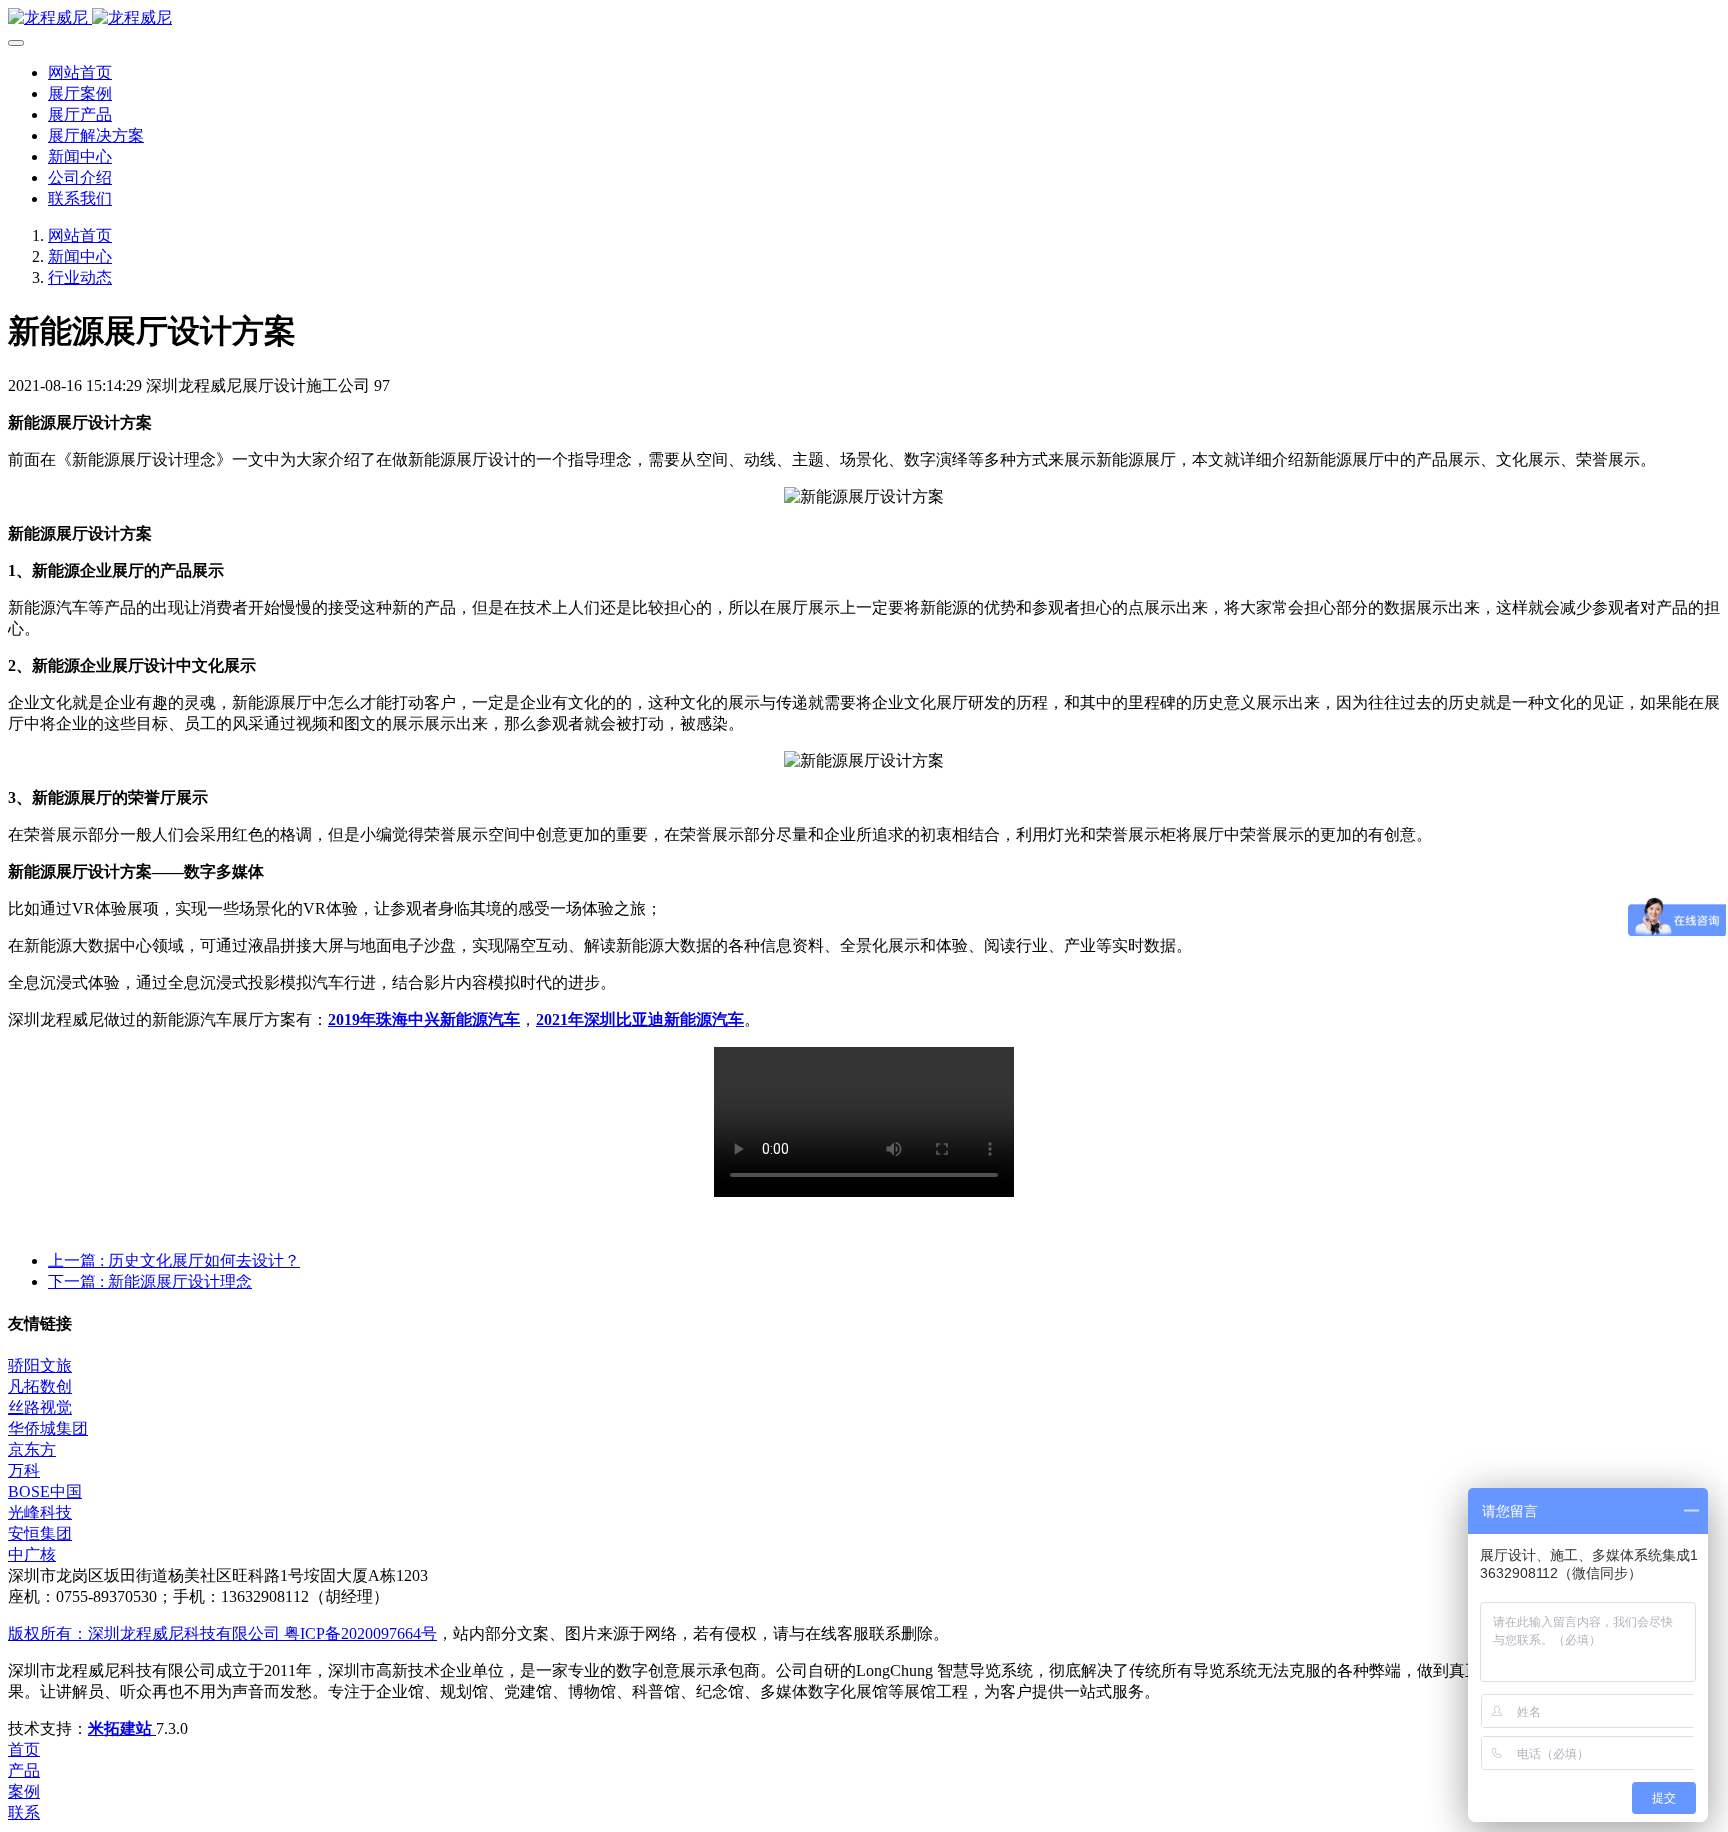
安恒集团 (40, 1533)
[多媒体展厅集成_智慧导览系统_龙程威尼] (864, 18)
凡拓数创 (40, 1386)
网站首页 (80, 72)
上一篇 (174, 1260)
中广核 (32, 1554)
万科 (24, 1470)
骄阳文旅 (40, 1365)
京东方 (32, 1449)
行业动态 (80, 277)
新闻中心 (80, 256)
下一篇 (150, 1281)
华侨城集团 (48, 1428)
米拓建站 (122, 1728)
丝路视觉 (40, 1407)
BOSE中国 (45, 1491)
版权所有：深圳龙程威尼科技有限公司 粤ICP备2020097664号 (222, 1633)
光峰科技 (40, 1512)
